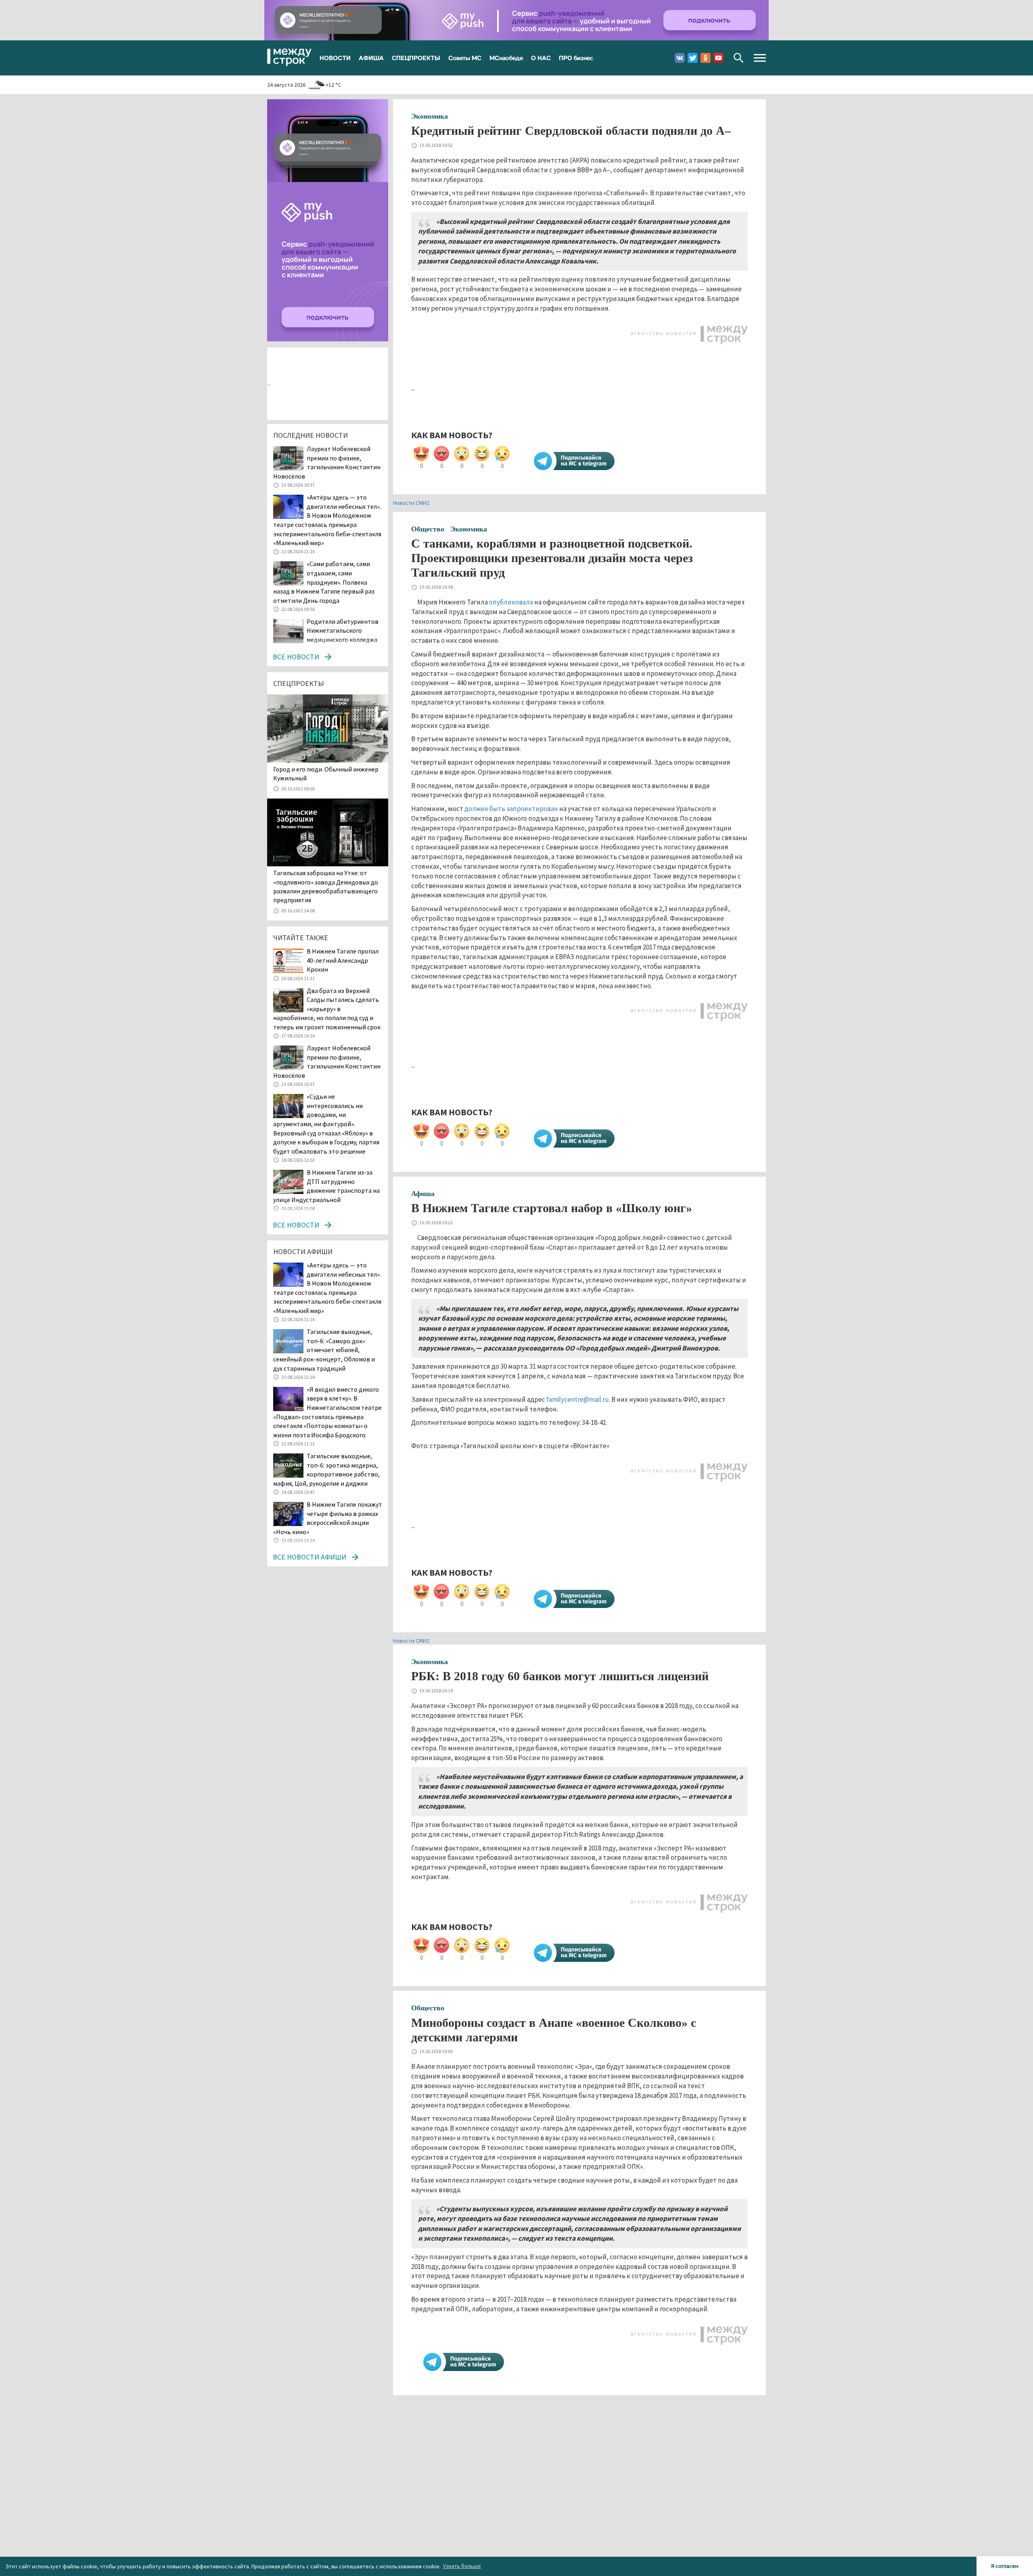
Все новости (296, 657)
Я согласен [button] (1005, 2566)
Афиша (423, 1194)
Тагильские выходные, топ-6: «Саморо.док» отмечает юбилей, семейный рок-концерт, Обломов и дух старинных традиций (324, 1350)
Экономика (430, 116)
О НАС (541, 58)
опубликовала (511, 602)
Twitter (693, 58)
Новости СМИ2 (411, 503)
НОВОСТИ (335, 58)
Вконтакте (680, 58)
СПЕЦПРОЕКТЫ (416, 58)
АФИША (371, 58)
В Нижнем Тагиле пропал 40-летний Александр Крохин (343, 960)
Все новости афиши (309, 1557)
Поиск (739, 58)
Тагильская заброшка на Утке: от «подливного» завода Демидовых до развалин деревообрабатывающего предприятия (326, 886)
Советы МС (465, 58)
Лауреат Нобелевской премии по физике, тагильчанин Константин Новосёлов (327, 462)
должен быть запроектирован (511, 809)
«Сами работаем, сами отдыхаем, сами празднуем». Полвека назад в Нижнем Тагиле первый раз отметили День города (324, 582)
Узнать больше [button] (462, 2566)
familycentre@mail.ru (578, 1399)
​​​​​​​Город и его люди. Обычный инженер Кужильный (326, 774)
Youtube (718, 58)
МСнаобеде (506, 58)
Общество (428, 529)
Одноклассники (706, 58)
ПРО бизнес (576, 58)
